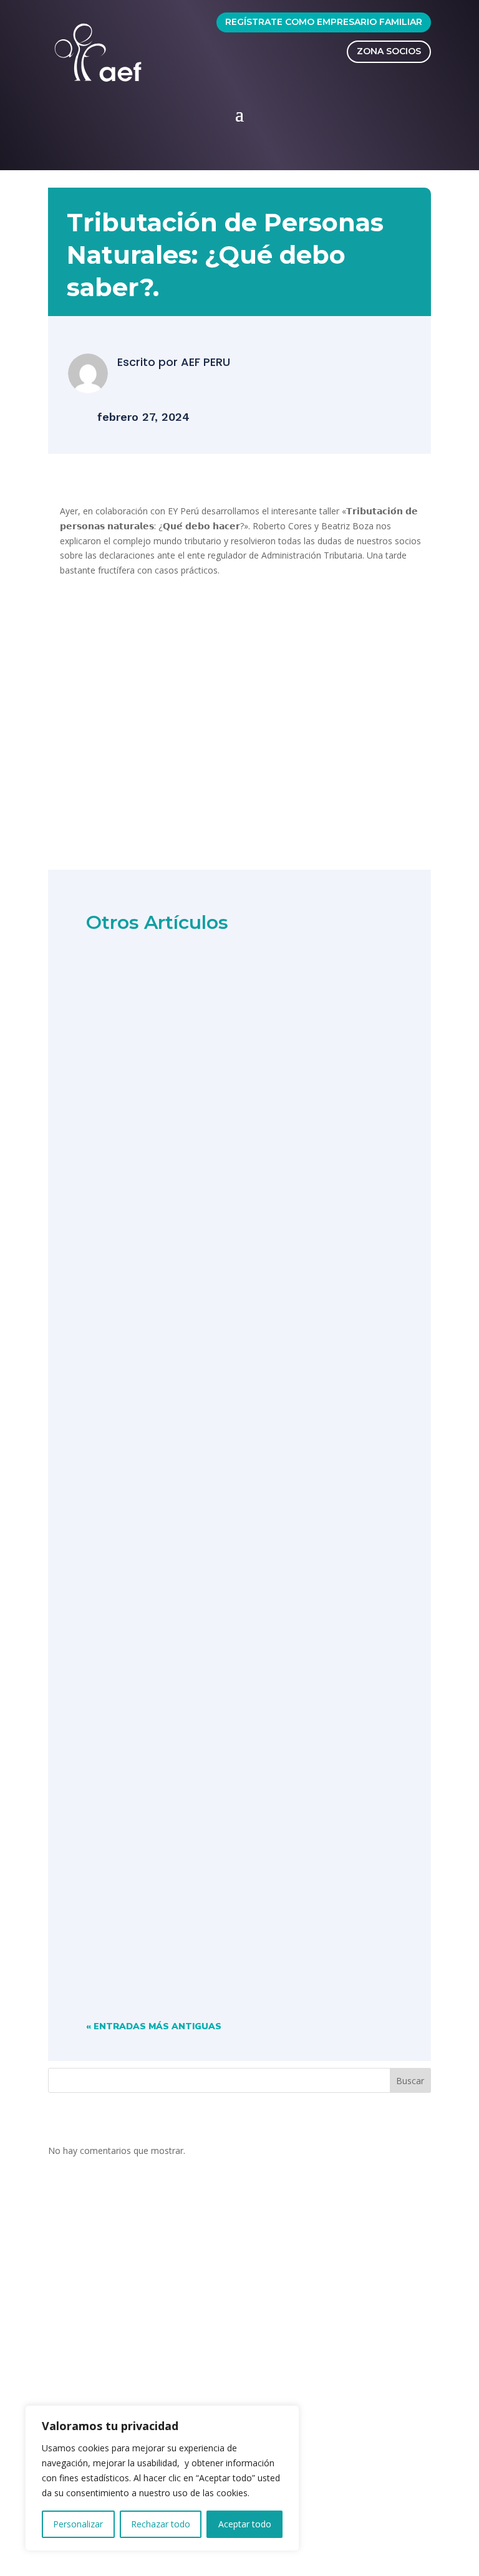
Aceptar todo (245, 2524)
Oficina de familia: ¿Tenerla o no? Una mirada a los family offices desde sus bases (226, 1537)
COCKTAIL (180, 1209)
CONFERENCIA (199, 1560)
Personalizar (78, 2524)
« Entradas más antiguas (154, 2026)
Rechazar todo (161, 2524)
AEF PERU (206, 362)
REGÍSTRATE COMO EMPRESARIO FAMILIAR (324, 22)
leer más (121, 1264)
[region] (162, 2478)
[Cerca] (286, 2416)
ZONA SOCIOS (389, 51)
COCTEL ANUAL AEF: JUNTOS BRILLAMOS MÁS (220, 1191)
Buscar (410, 2081)
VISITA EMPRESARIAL (214, 1912)
